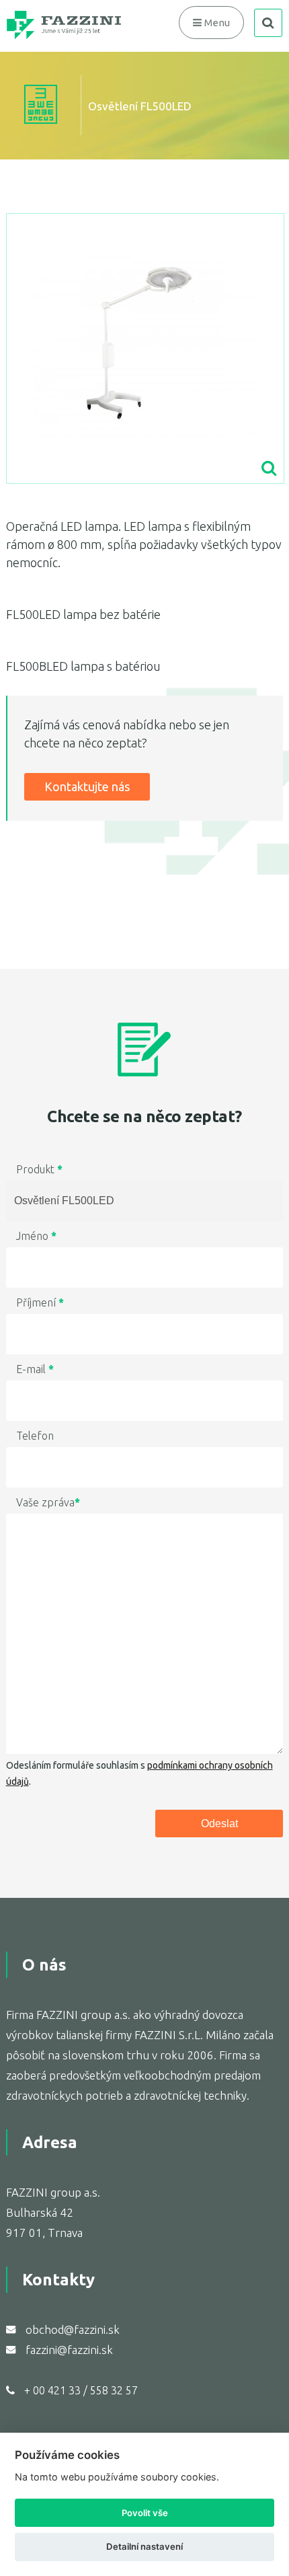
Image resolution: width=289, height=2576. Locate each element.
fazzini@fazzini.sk (69, 2350)
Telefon (35, 1436)
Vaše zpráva (48, 1502)
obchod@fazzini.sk (73, 2329)
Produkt (39, 1169)
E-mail (35, 1369)
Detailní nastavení (144, 2546)
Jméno (36, 1236)
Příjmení (40, 1302)
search (268, 23)
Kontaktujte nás (87, 786)
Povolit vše (145, 2513)
